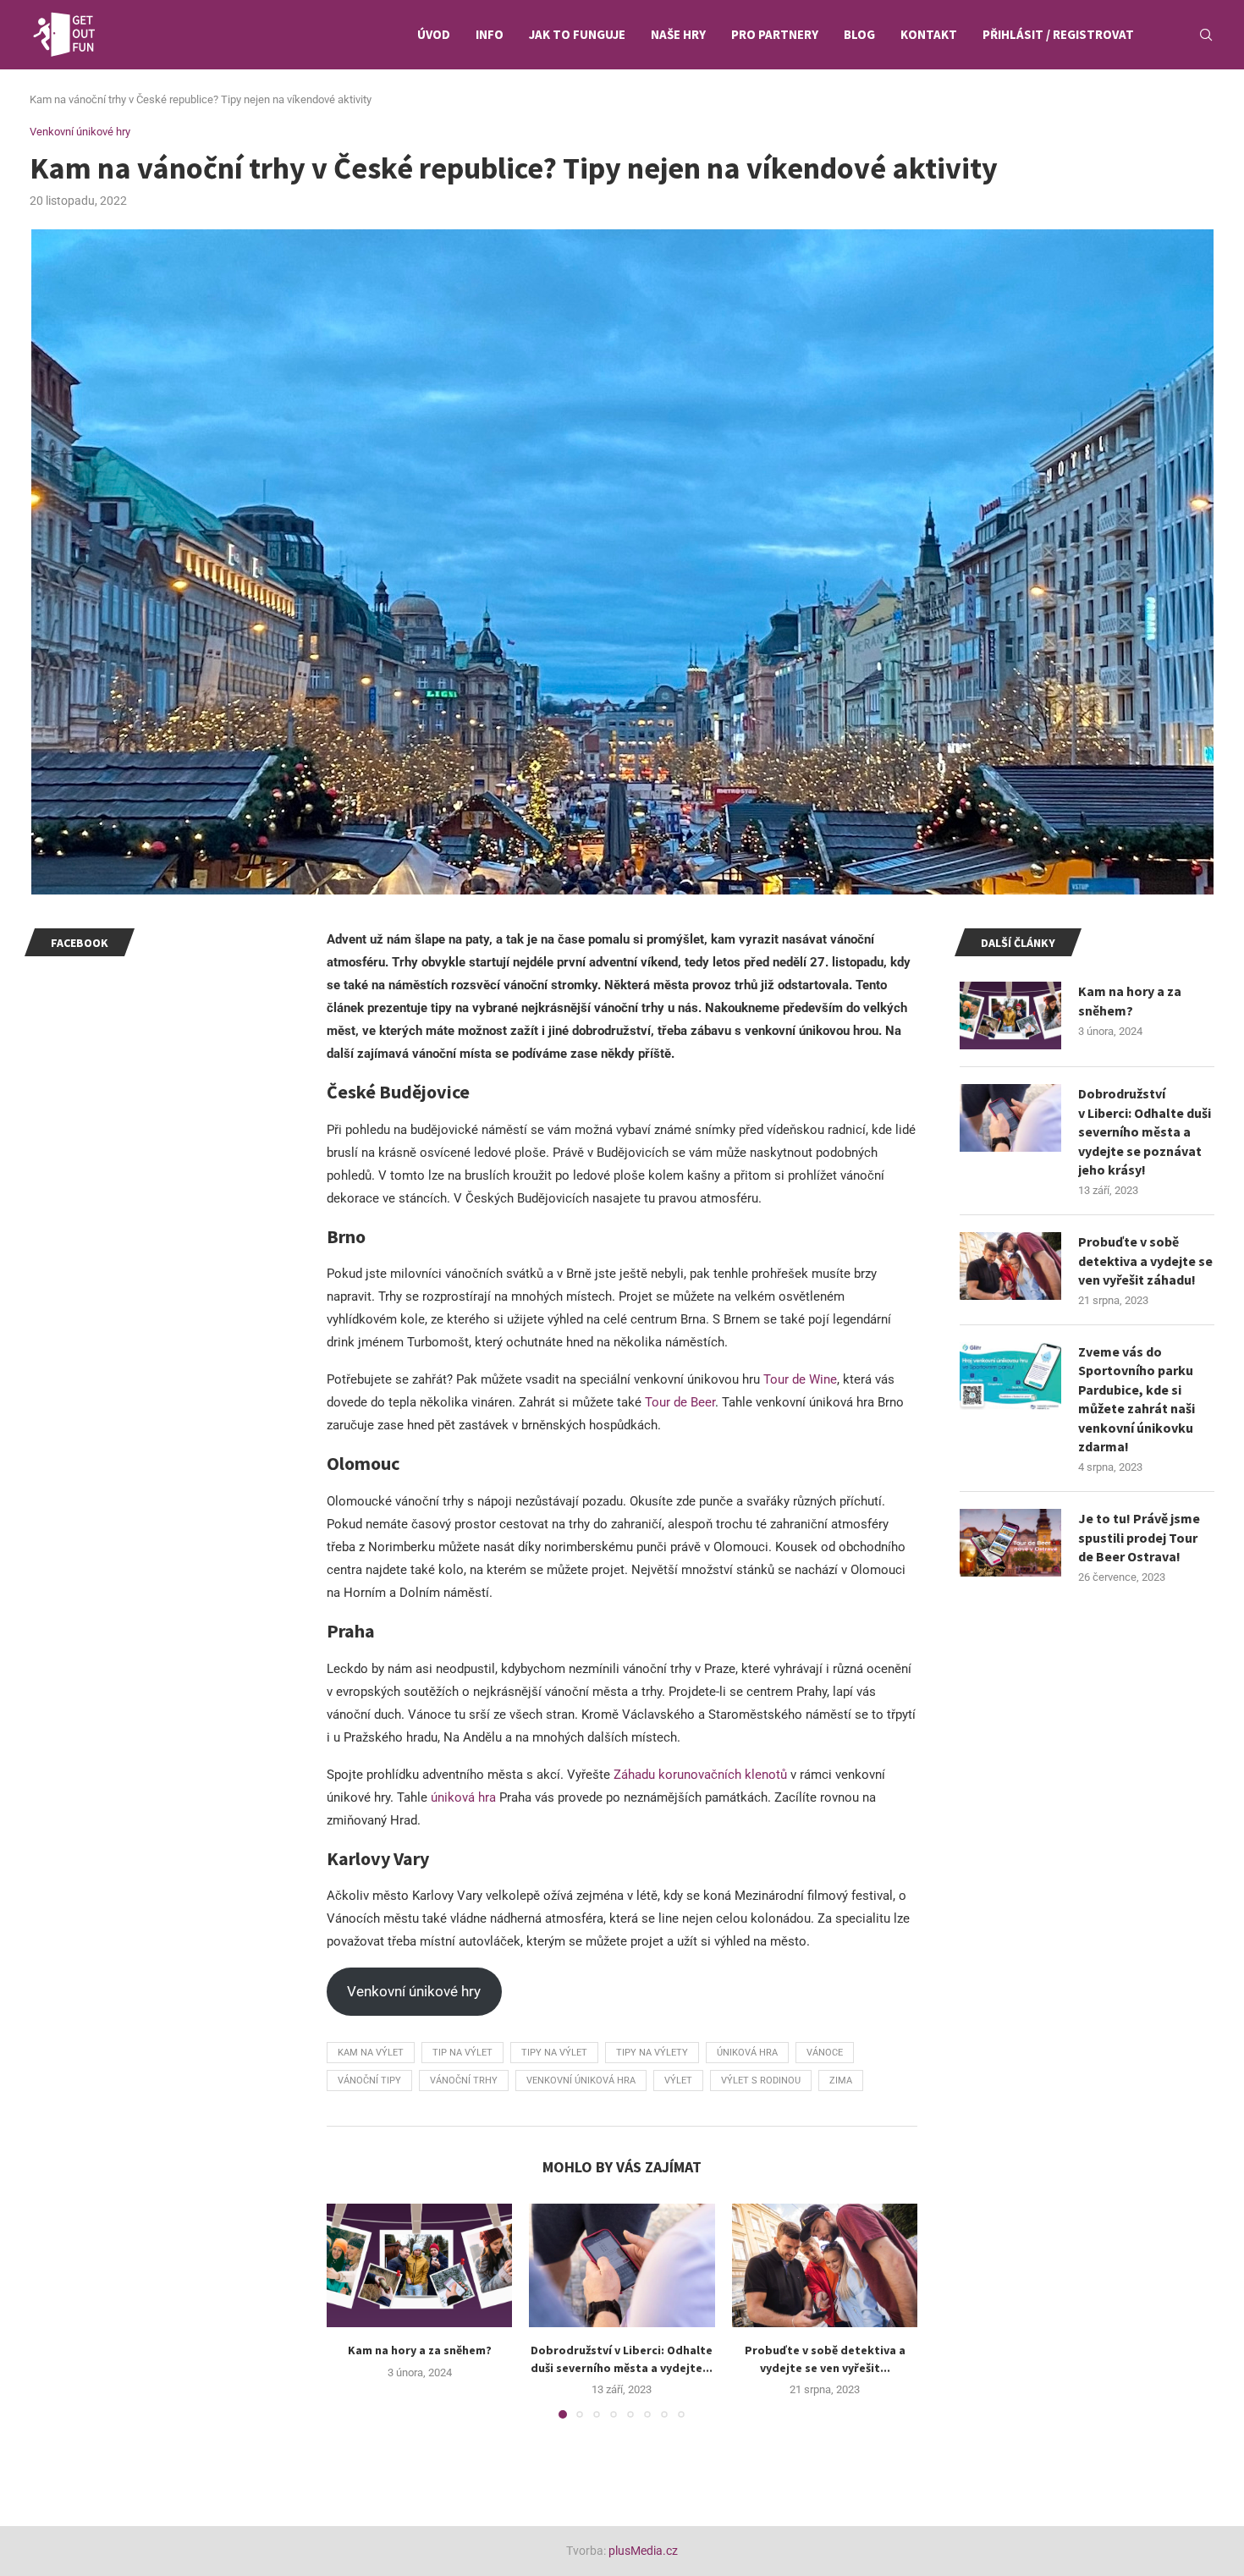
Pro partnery (775, 34)
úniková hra (463, 1797)
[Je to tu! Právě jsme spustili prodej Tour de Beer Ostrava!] (1010, 1543)
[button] (350, 2310)
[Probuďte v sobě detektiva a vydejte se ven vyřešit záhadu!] (825, 2265)
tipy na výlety (652, 2053)
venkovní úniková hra (581, 2081)
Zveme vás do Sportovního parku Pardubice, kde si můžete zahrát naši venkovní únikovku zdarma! (1137, 1399)
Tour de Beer (680, 1402)
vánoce (825, 2053)
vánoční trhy (464, 2081)
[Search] (1206, 35)
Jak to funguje (577, 34)
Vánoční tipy (369, 2081)
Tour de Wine (800, 1379)
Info (490, 34)
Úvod (434, 34)
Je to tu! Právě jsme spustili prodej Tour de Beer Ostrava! (1139, 1537)
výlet (678, 2081)
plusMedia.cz (643, 2551)
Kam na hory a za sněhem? (420, 2350)
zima (841, 2081)
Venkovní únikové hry (414, 1991)
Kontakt (929, 34)
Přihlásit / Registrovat (1058, 34)
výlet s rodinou (761, 2081)
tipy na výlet (554, 2053)
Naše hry (678, 34)
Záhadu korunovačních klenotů (700, 1775)
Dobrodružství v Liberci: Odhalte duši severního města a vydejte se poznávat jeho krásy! (1145, 1131)
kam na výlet (371, 2053)
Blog (859, 34)
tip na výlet (462, 2053)
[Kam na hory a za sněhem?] (419, 2265)
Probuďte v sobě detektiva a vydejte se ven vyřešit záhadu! (1145, 1260)
